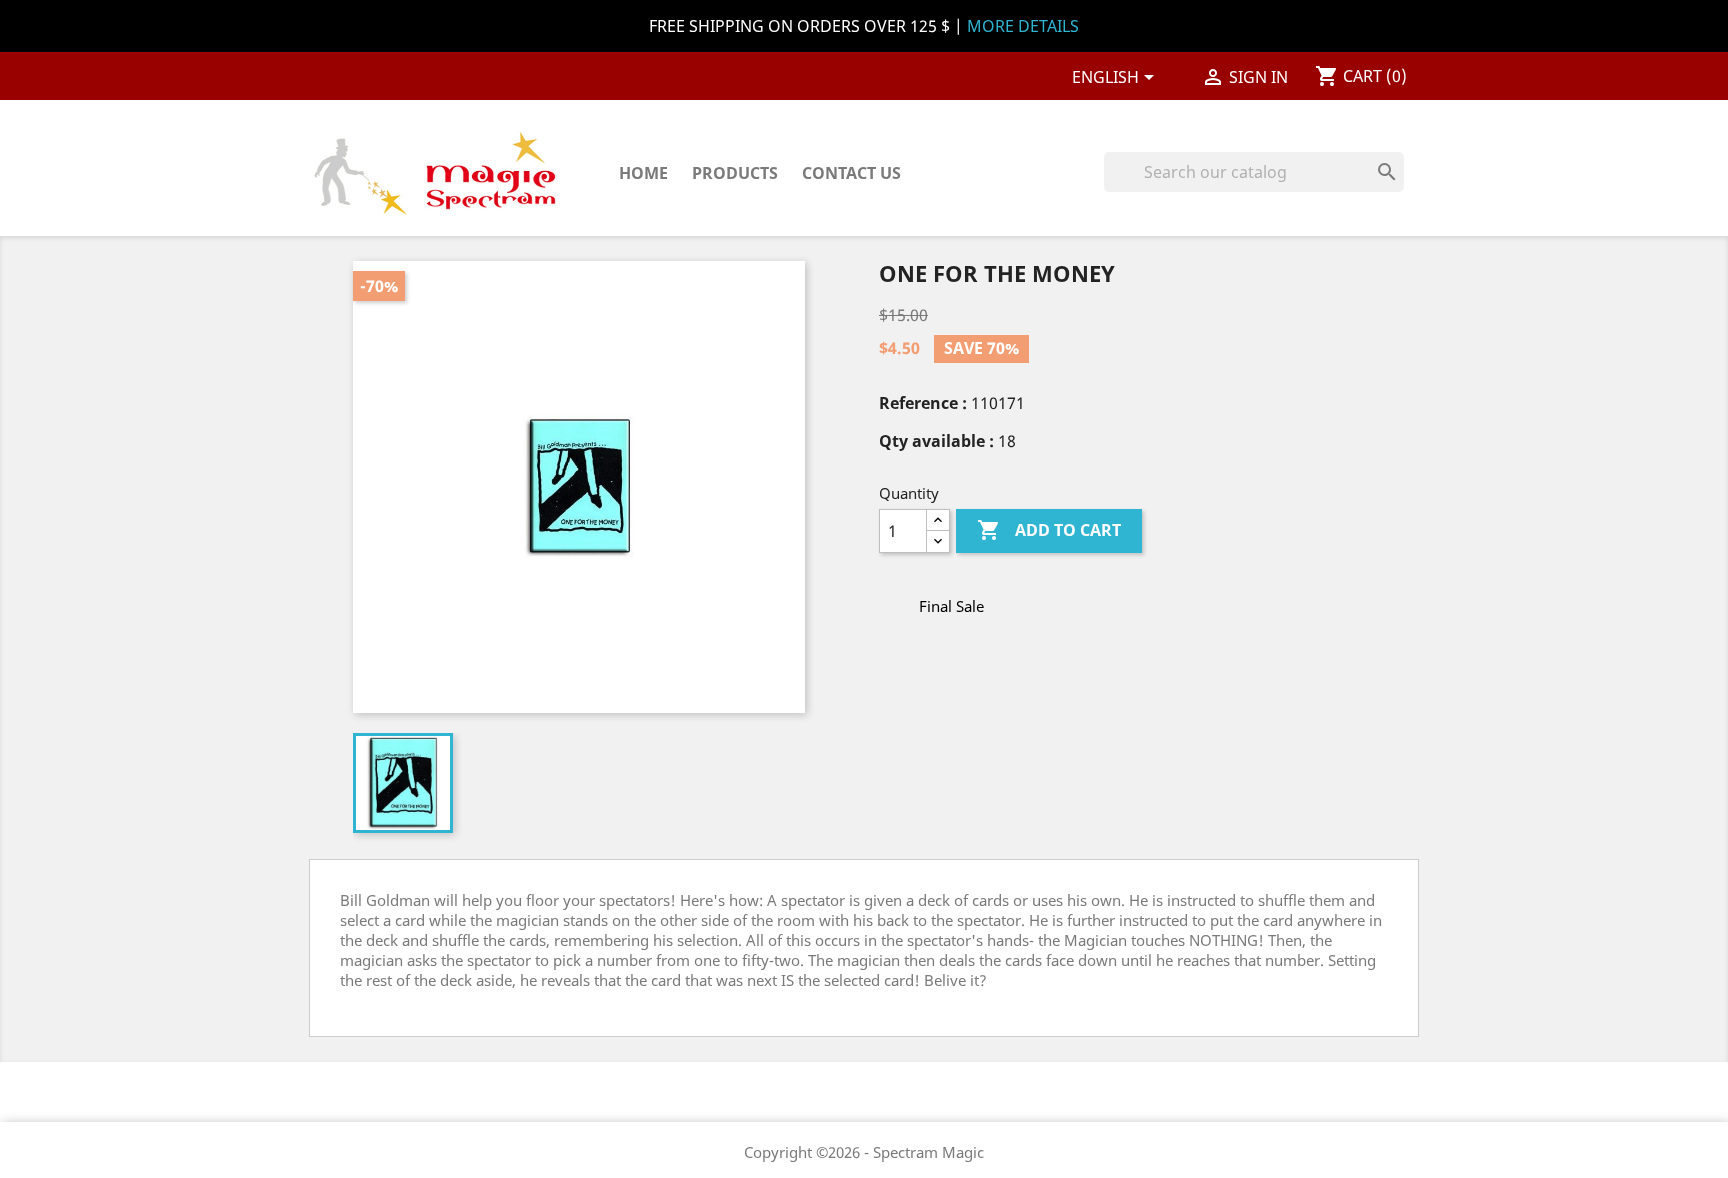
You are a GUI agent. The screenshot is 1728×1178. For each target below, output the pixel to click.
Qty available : (936, 441)
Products (735, 173)
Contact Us (851, 173)
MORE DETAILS (1023, 26)
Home (643, 173)
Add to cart (1049, 530)
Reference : (923, 403)
